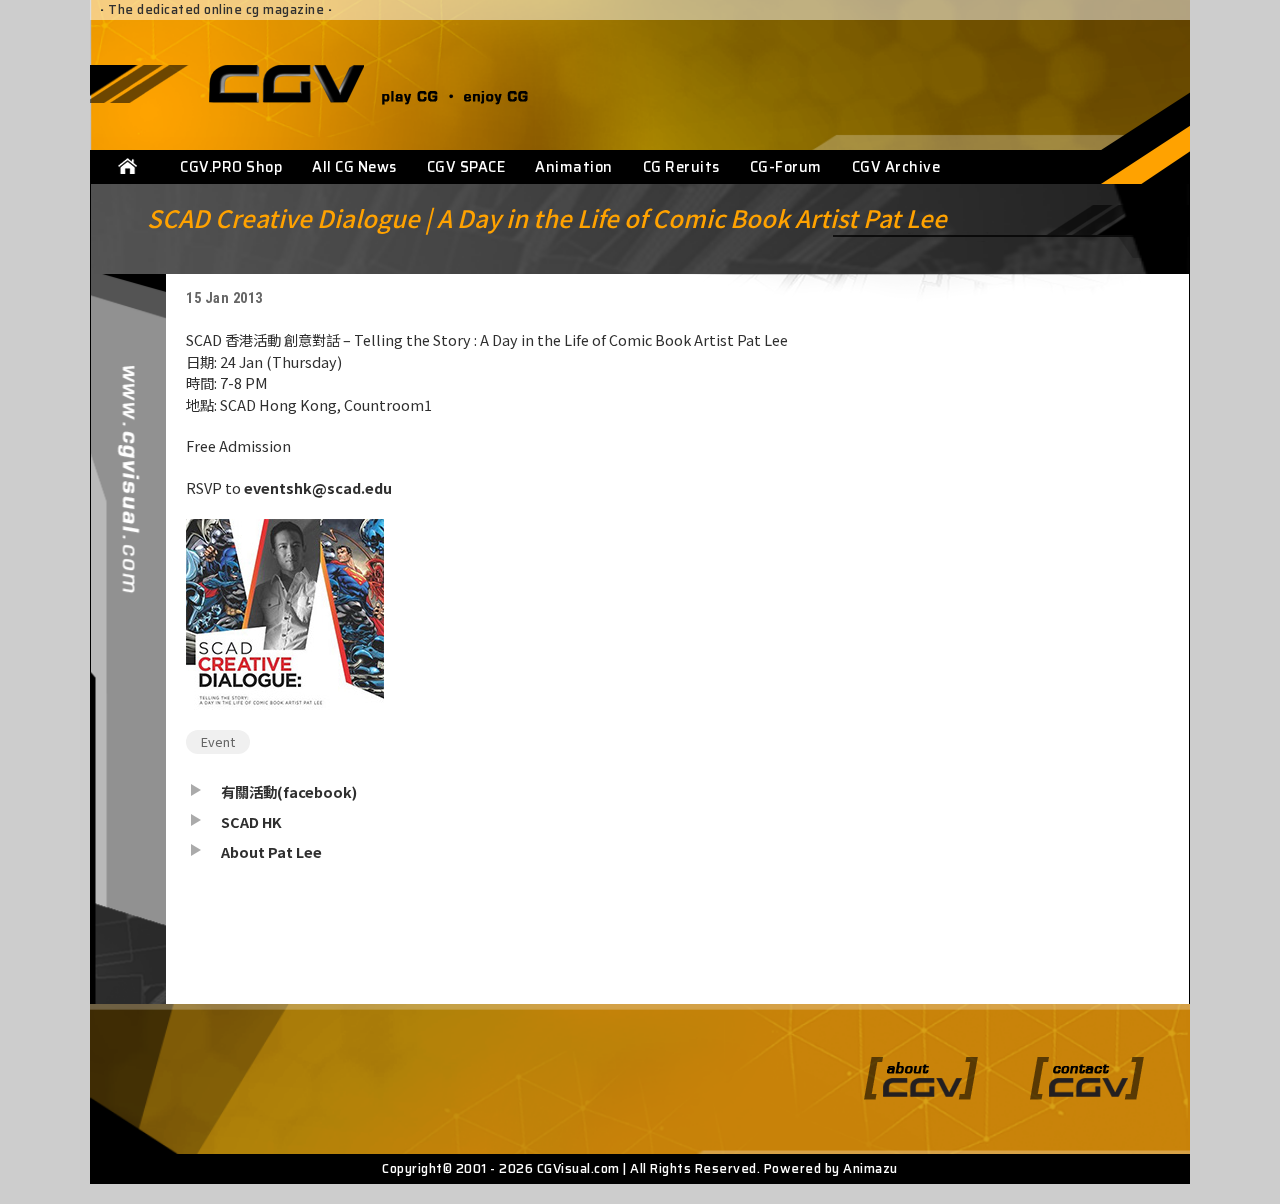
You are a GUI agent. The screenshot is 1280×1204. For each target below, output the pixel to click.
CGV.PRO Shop (231, 167)
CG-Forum (786, 167)
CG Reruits (681, 167)
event (218, 741)
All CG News (354, 167)
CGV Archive (896, 167)
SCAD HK (251, 821)
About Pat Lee (271, 851)
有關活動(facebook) (289, 791)
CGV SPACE (466, 167)
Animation (574, 167)
